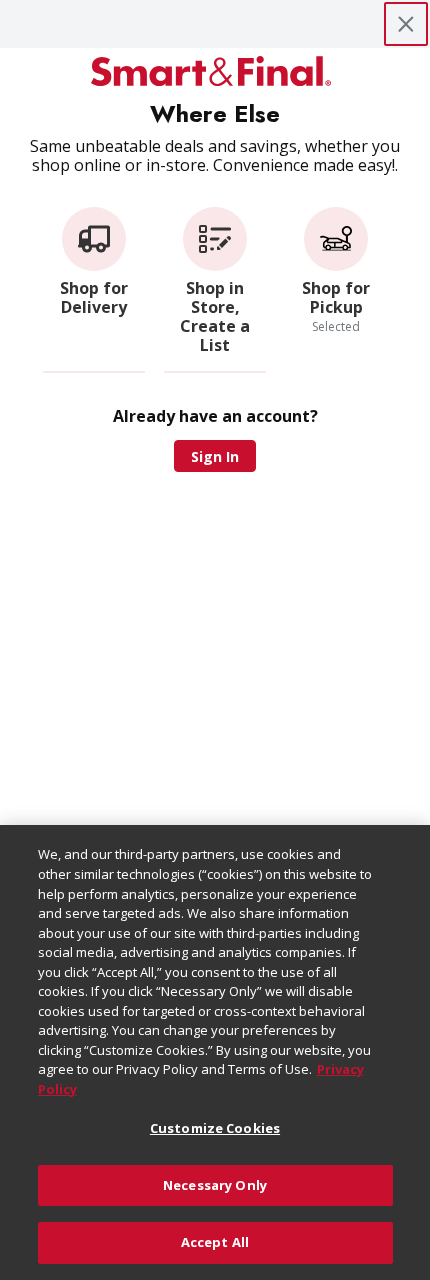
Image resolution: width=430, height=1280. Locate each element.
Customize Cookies (215, 1128)
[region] (215, 1052)
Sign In (215, 456)
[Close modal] (406, 24)
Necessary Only (215, 1185)
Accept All (215, 1242)
